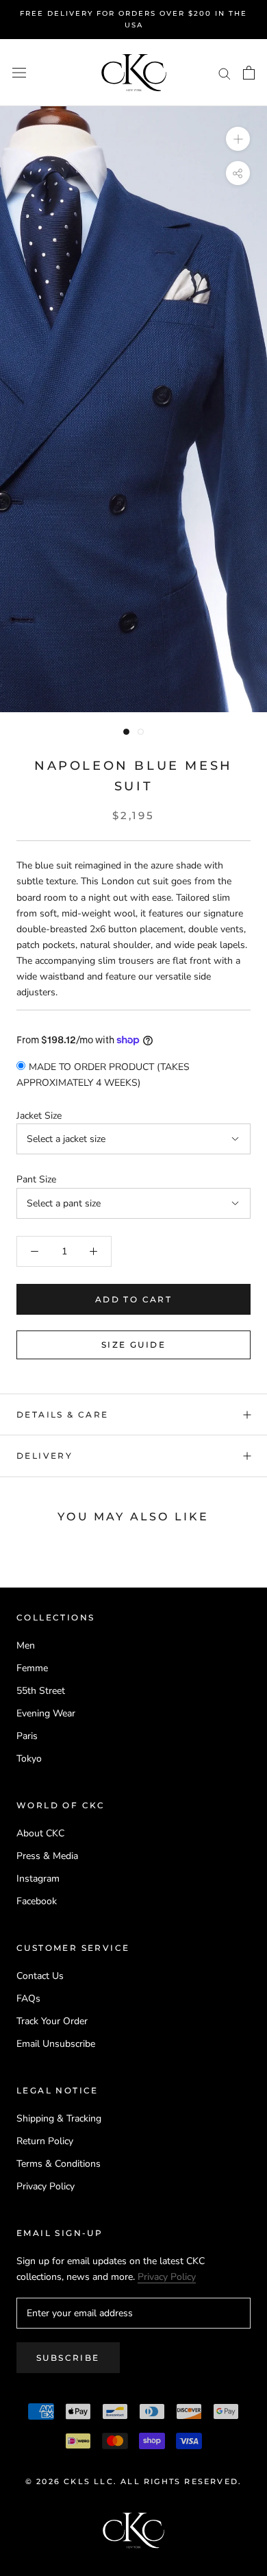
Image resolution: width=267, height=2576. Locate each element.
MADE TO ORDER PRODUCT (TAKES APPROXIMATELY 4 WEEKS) (103, 1075)
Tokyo (29, 1759)
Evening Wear (46, 1713)
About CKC (40, 1833)
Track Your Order (52, 2021)
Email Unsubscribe (56, 2044)
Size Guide (133, 1345)
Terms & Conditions (59, 2164)
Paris (27, 1736)
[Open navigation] (19, 73)
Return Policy (45, 2141)
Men (26, 1645)
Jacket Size (39, 1116)
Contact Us (40, 1976)
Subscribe (68, 2358)
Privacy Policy (46, 2186)
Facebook (37, 1901)
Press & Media (47, 1856)
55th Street (41, 1691)
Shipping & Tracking (59, 2118)
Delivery (44, 1456)
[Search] (225, 73)
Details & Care (63, 1414)
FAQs (28, 1998)
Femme (32, 1668)
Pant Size (36, 1179)
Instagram (38, 1879)
